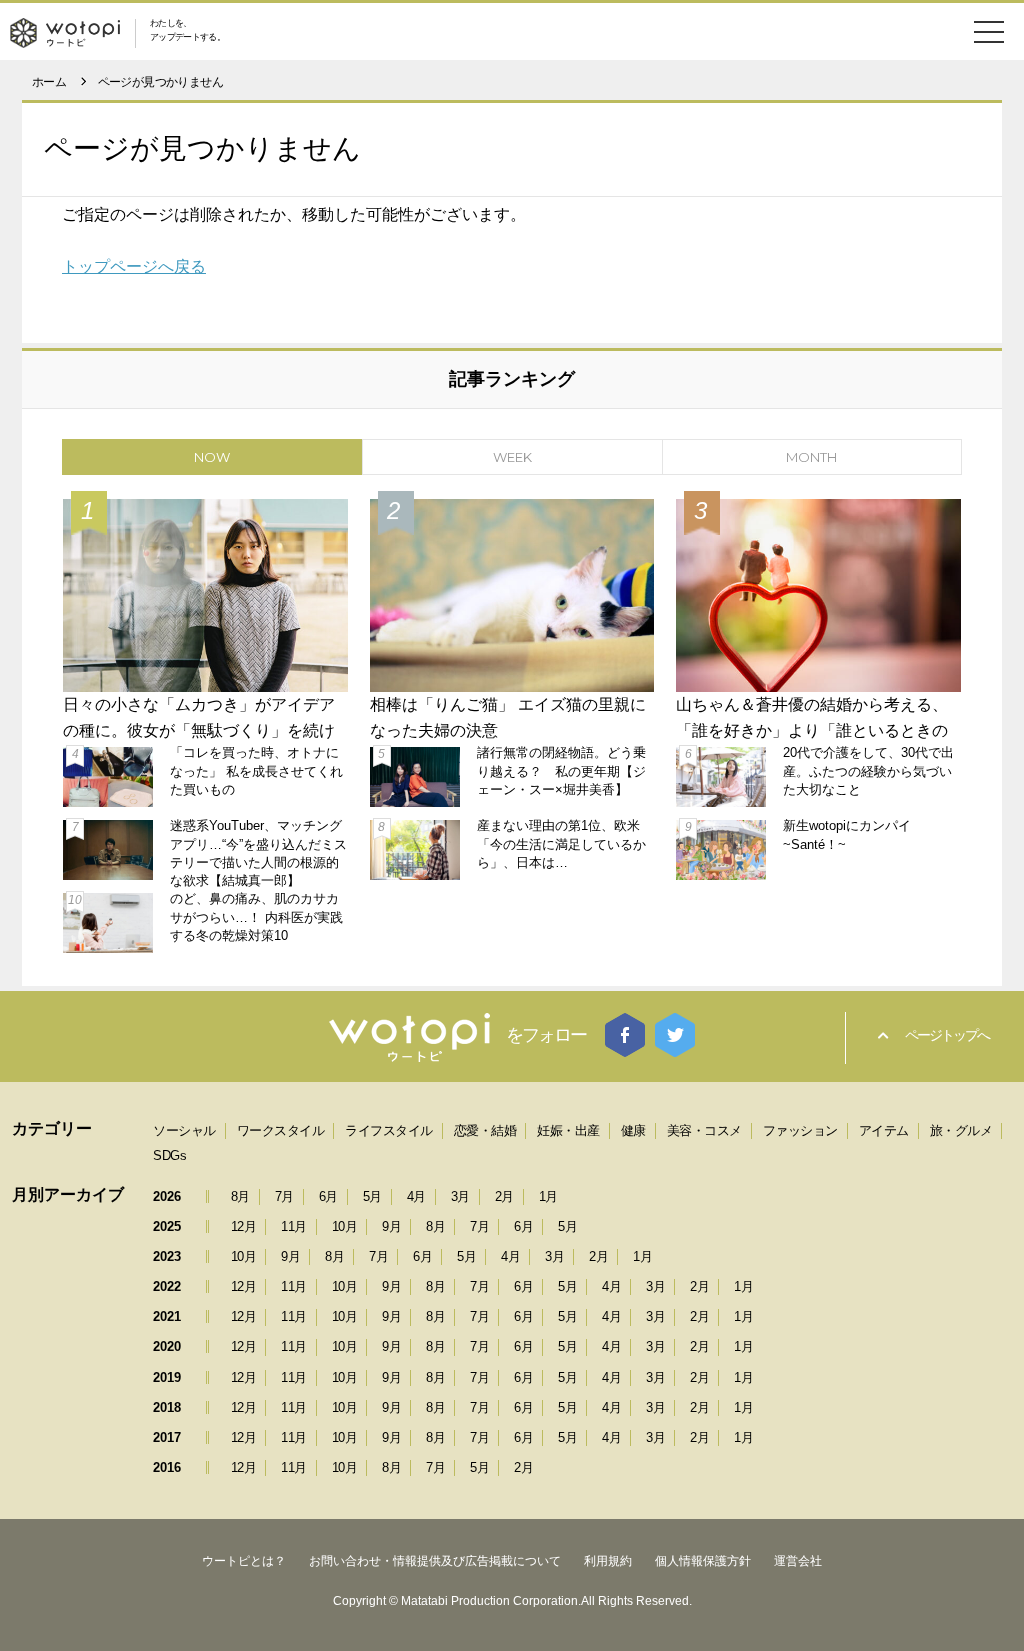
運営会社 (798, 1561)
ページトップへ (947, 1035)
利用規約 (608, 1561)
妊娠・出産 (568, 1130)
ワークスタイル (281, 1130)
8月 (240, 1196)
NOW (212, 457)
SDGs (169, 1155)
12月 (244, 1226)
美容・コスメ (704, 1130)
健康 (633, 1130)
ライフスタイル (389, 1130)
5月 (372, 1196)
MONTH (811, 457)
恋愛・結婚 (485, 1130)
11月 (294, 1226)
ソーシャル (184, 1130)
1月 (548, 1196)
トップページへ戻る (134, 266)
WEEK (512, 457)
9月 (391, 1226)
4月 (416, 1196)
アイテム (884, 1130)
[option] (512, 723)
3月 (460, 1196)
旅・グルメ (961, 1130)
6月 (328, 1196)
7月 (284, 1196)
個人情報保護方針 (703, 1561)
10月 (345, 1226)
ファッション (800, 1130)
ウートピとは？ (244, 1561)
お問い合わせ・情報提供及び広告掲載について (435, 1561)
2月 (504, 1196)
